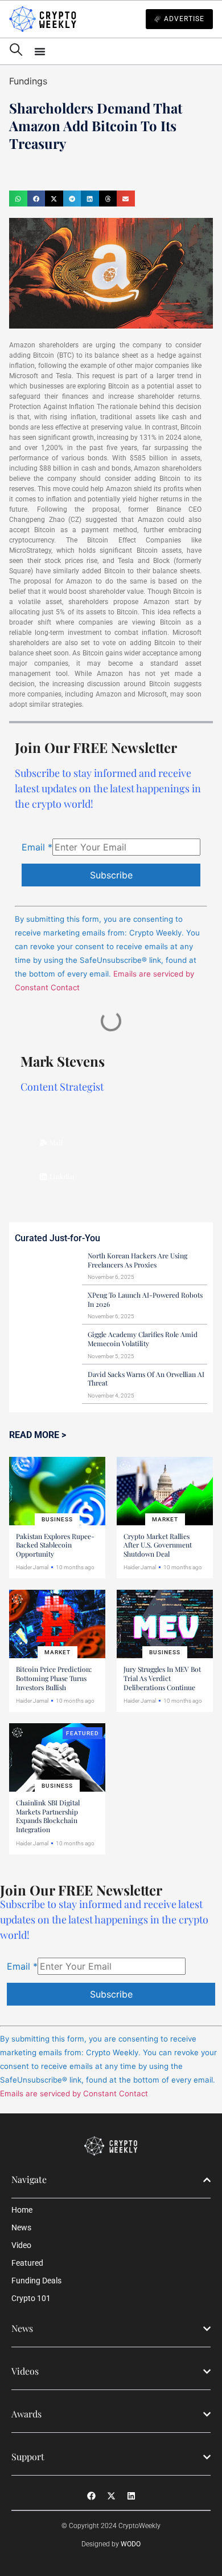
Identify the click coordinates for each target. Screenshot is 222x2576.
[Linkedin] (131, 2496)
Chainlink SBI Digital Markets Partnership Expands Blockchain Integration (48, 1816)
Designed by (111, 2544)
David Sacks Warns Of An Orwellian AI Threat (146, 1379)
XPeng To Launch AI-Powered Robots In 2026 (145, 1299)
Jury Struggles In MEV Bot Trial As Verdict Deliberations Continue (162, 1678)
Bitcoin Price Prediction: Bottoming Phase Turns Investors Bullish (54, 1678)
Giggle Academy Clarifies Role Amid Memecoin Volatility (143, 1339)
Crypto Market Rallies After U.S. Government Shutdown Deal (158, 1545)
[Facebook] (91, 2496)
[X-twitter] (111, 2496)
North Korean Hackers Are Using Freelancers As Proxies (137, 1260)
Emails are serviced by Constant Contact (74, 2093)
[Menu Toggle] (124, 51)
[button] (18, 199)
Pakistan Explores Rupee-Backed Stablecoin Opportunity (55, 1545)
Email (37, 847)
